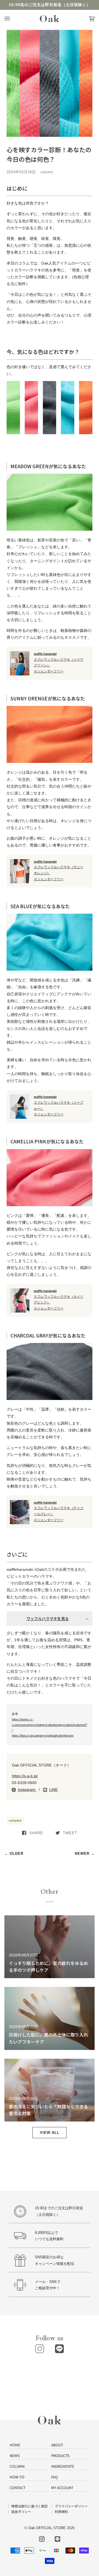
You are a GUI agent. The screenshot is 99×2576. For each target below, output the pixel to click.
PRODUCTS (60, 2456)
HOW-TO (17, 2477)
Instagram (27, 1790)
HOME (15, 2445)
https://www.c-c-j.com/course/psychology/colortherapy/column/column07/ (50, 1725)
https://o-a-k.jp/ (25, 1776)
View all (50, 2133)
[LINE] (59, 2349)
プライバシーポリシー (71, 2506)
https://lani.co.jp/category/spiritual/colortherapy (43, 1736)
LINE (53, 1790)
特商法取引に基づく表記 (29, 2506)
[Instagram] (40, 2349)
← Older (14, 1854)
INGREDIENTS (63, 2466)
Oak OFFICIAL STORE (47, 2528)
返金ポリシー (21, 2511)
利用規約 (61, 2511)
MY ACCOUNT (62, 2488)
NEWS (15, 2456)
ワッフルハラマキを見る (48, 1618)
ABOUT (57, 2445)
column (15, 1820)
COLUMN (17, 2466)
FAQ (54, 2477)
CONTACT (18, 2488)
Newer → (85, 1854)
